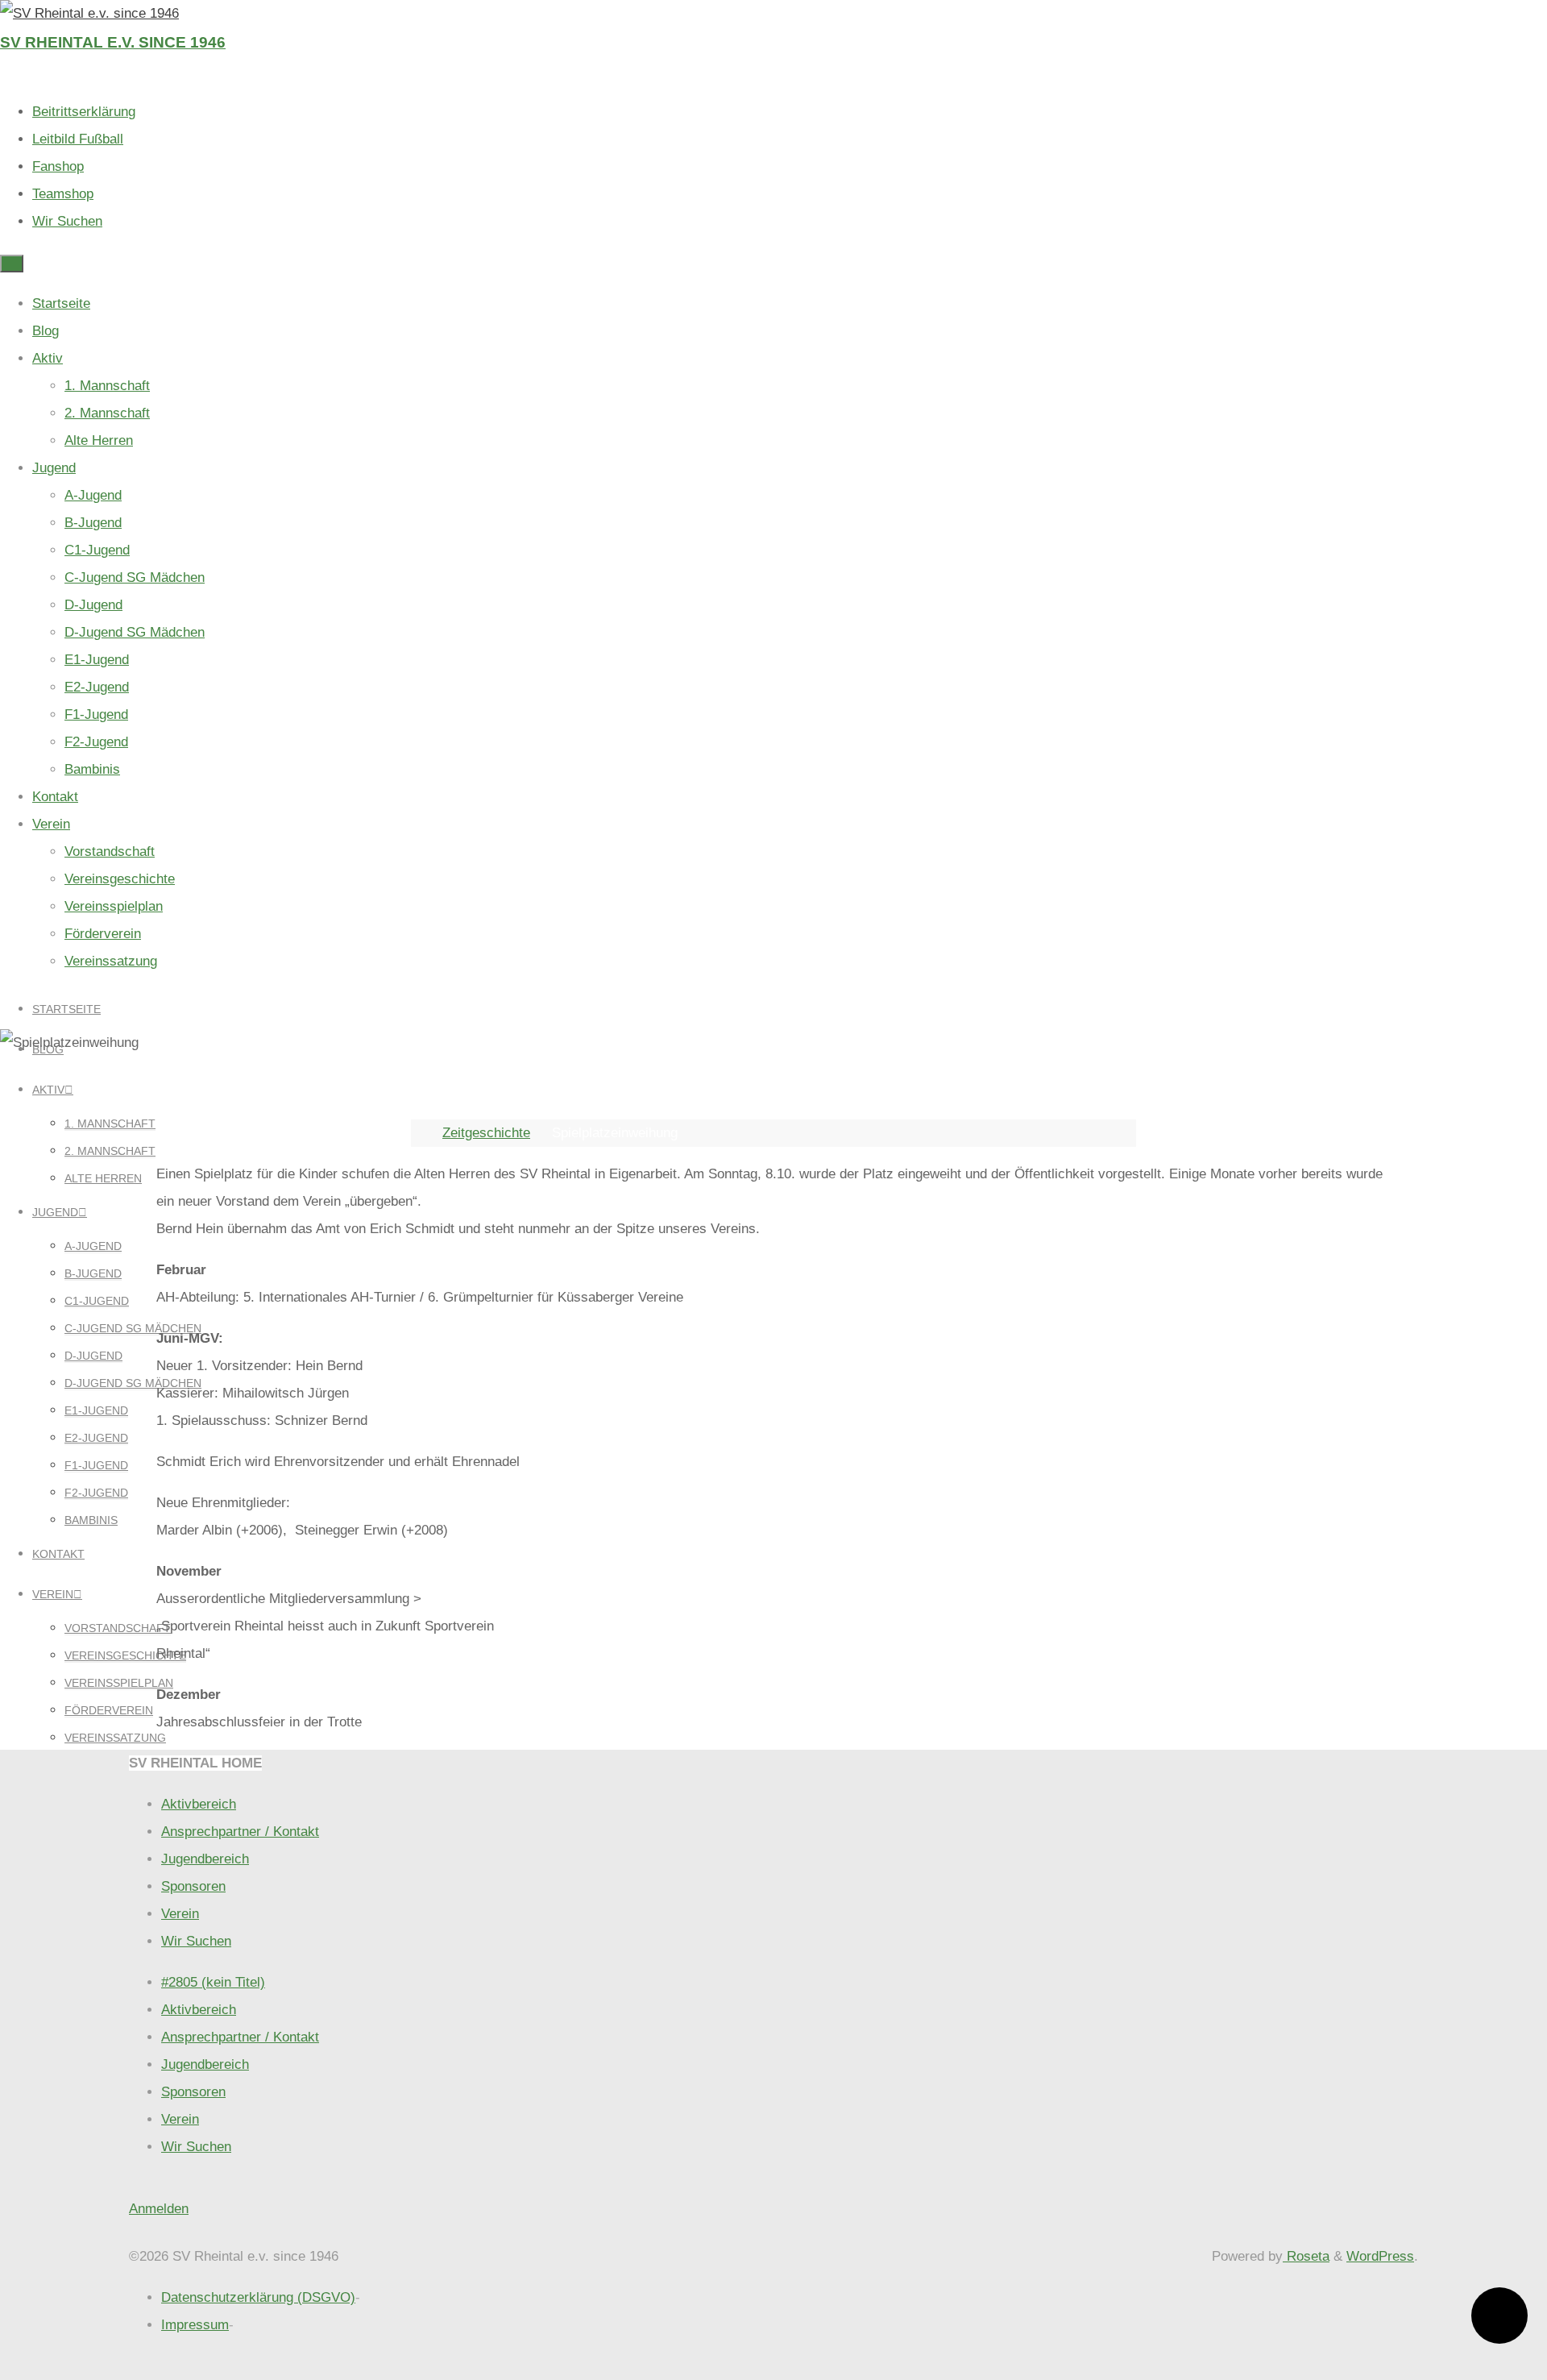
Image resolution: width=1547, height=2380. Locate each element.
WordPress (1380, 2256)
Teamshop (63, 194)
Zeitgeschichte (486, 1133)
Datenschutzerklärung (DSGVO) (258, 2297)
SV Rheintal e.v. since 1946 (113, 42)
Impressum (195, 2325)
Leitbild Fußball (78, 139)
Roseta (1306, 2256)
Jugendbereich (205, 1859)
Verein (180, 1914)
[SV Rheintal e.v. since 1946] (89, 13)
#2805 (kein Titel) (213, 1982)
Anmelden (159, 2209)
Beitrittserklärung (84, 112)
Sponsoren (193, 1886)
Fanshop (58, 166)
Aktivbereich (199, 1804)
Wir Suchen (67, 221)
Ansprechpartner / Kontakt (240, 1832)
